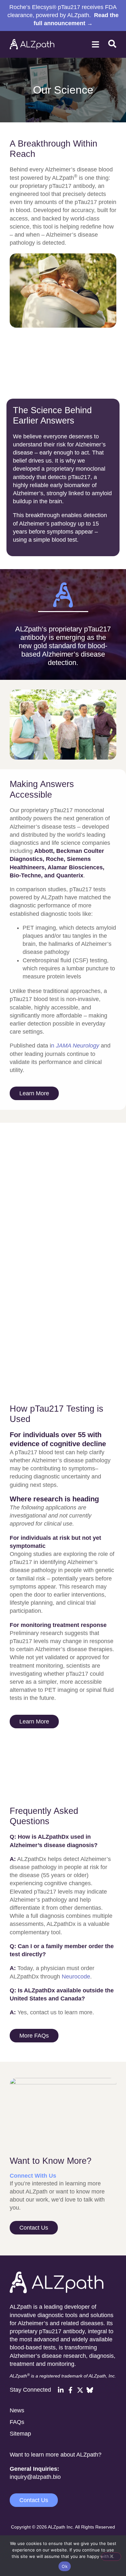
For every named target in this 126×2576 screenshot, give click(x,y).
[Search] (112, 45)
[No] (111, 2557)
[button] (96, 44)
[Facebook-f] (70, 2390)
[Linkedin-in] (61, 2390)
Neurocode (76, 1977)
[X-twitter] (80, 2390)
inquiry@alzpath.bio (35, 2477)
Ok (65, 2566)
